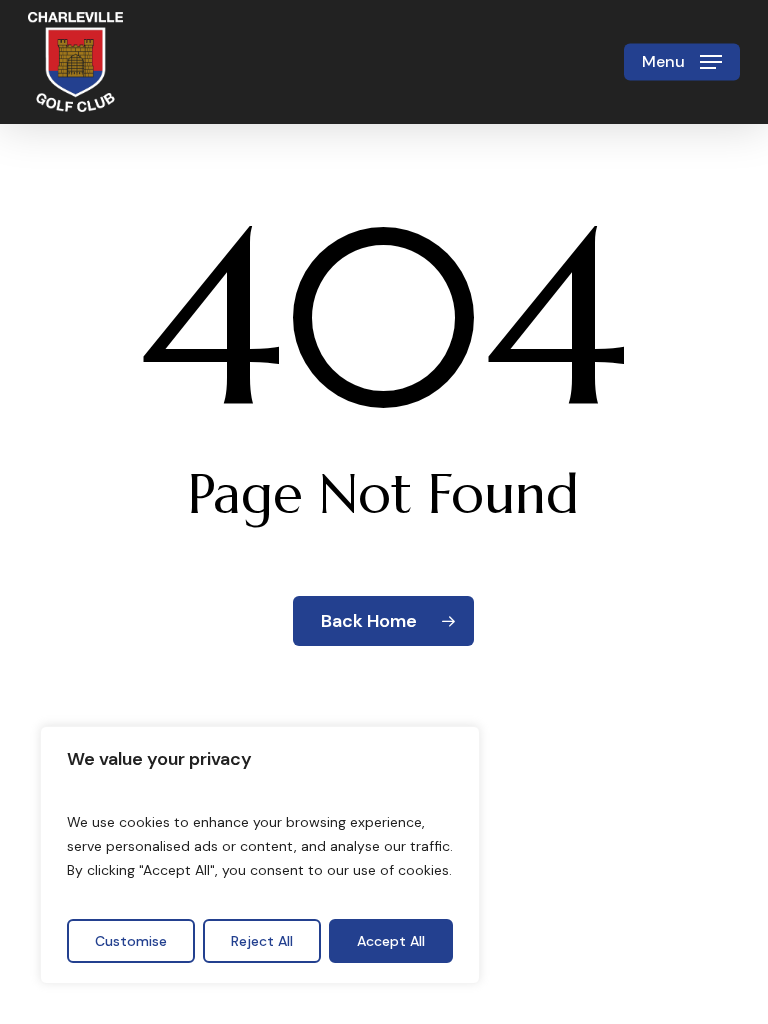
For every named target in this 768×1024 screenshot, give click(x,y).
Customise (131, 941)
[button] (682, 62)
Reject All (262, 941)
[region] (260, 855)
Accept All (391, 941)
